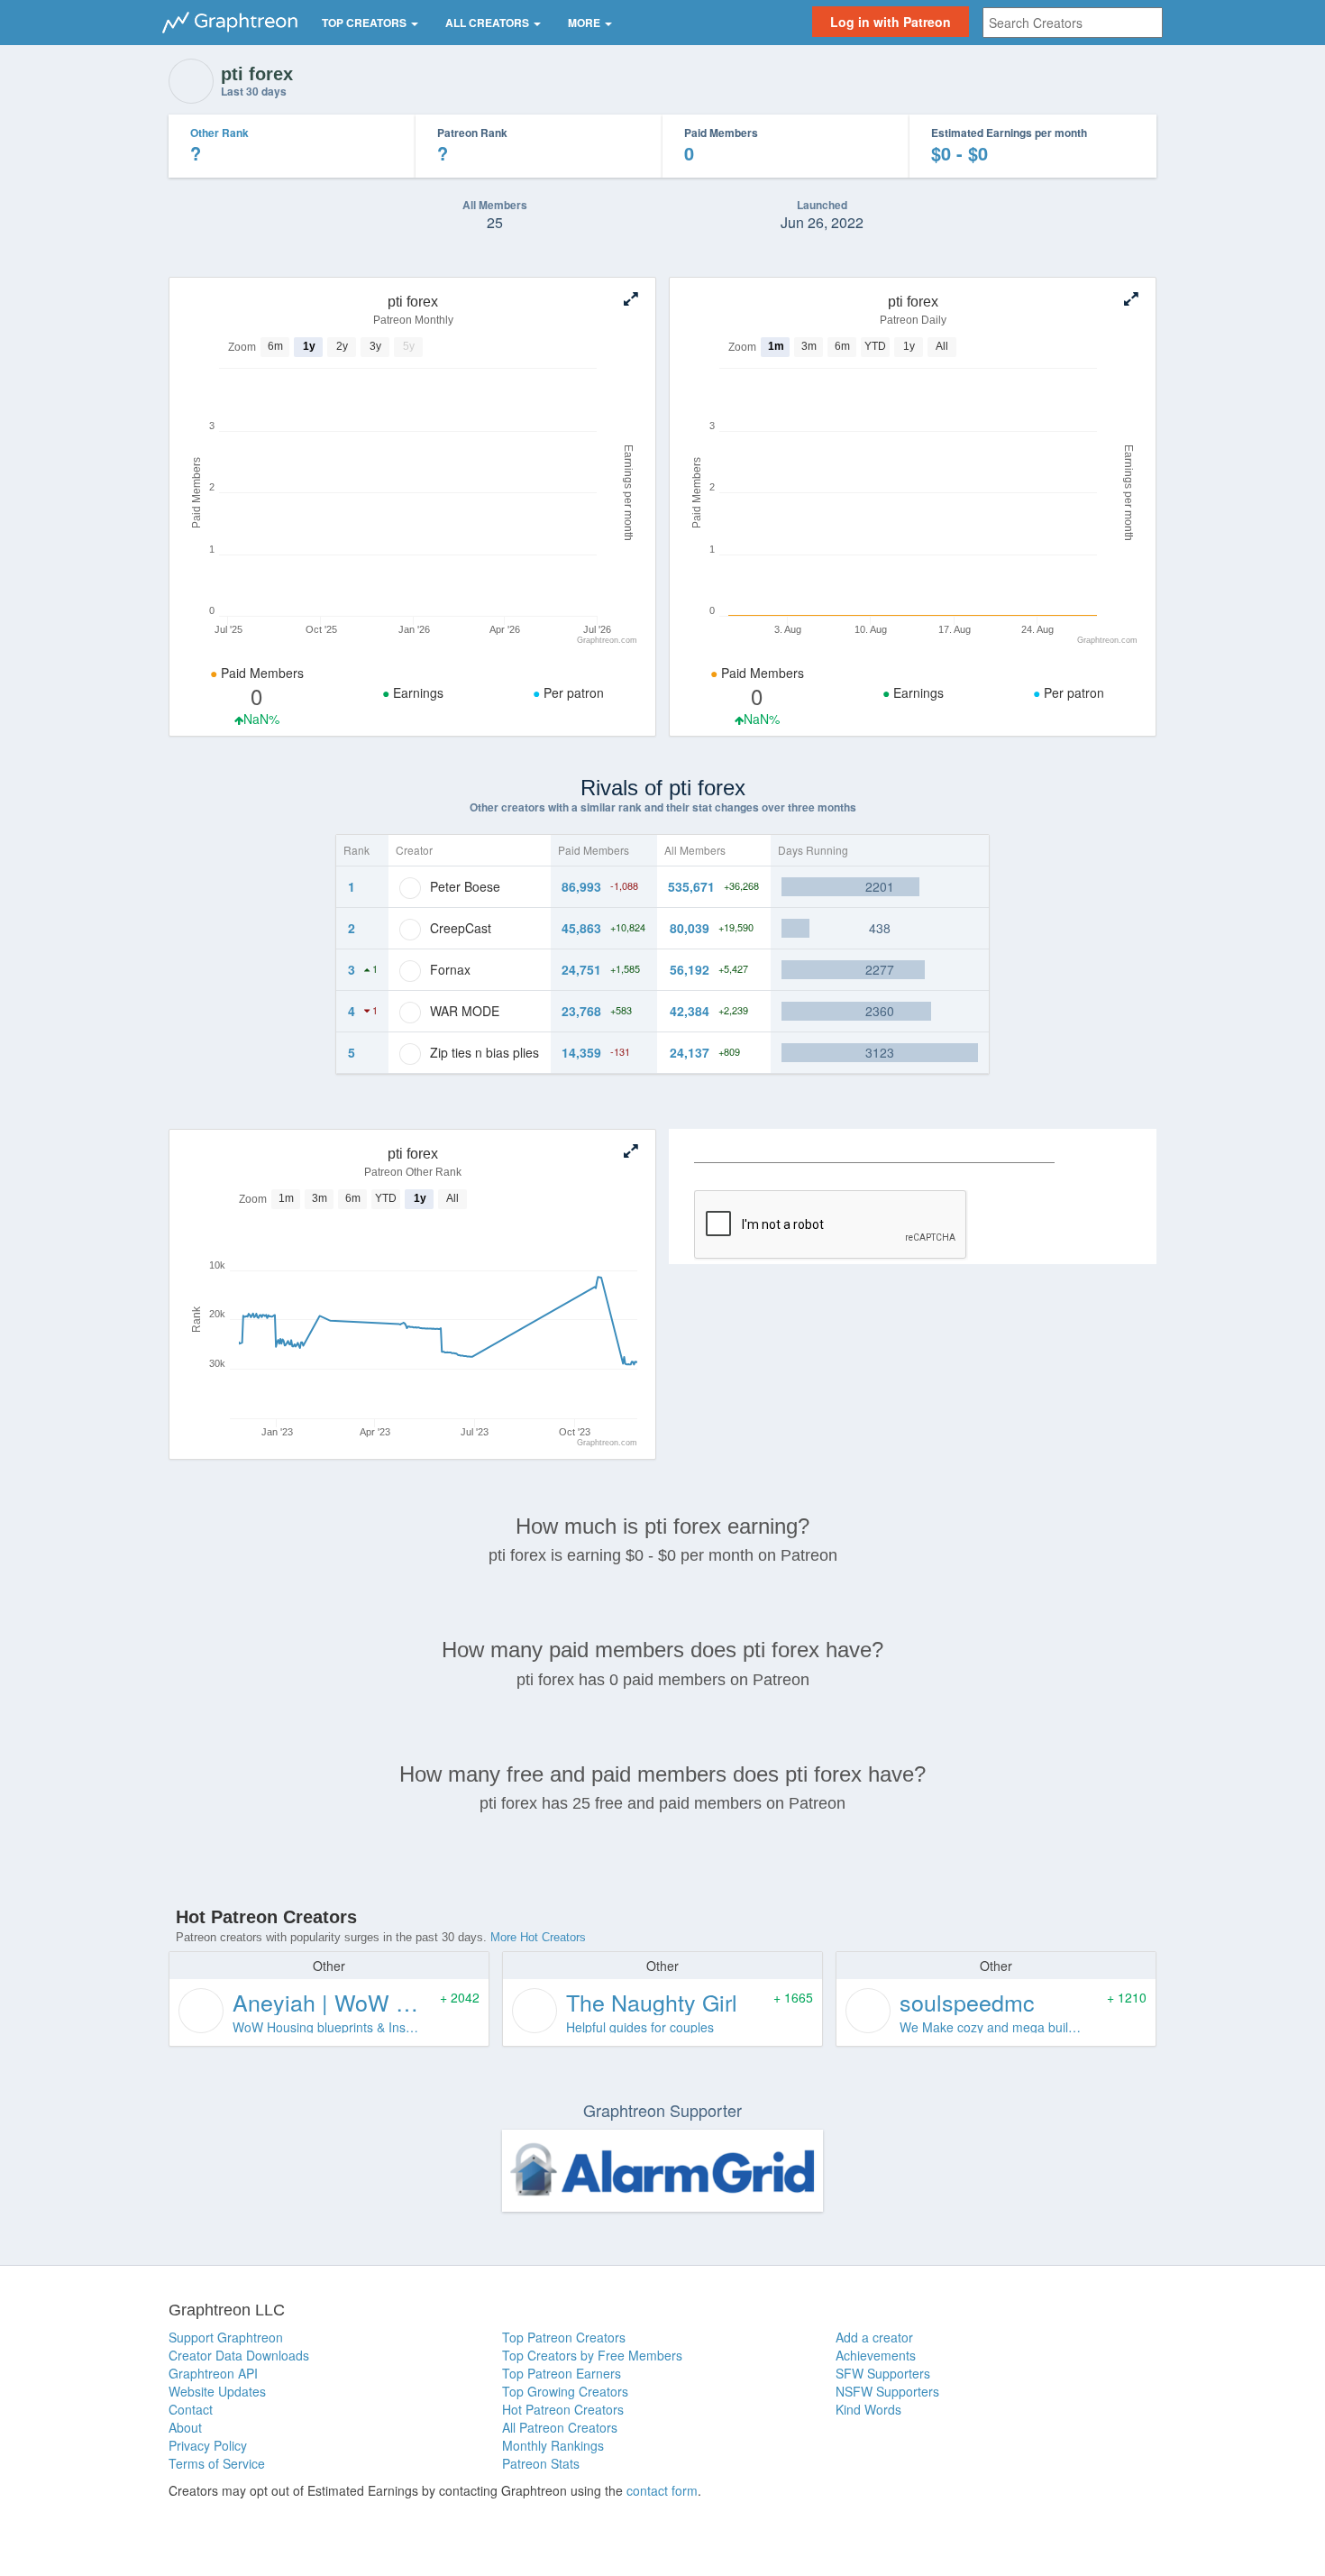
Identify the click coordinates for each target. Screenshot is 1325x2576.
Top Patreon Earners (562, 2373)
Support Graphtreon (226, 2337)
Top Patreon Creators (564, 2337)
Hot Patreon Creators (563, 2409)
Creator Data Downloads (239, 2355)
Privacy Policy (208, 2445)
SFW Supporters (883, 2373)
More (585, 23)
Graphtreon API (213, 2373)
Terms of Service (217, 2463)
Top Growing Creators (565, 2391)
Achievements (876, 2355)
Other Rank (219, 133)
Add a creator (874, 2337)
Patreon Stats (541, 2463)
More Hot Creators (538, 1937)
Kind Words (868, 2409)
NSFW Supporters (887, 2391)
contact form (662, 2490)
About (185, 2427)
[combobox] (1073, 23)
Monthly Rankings (553, 2445)
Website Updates (217, 2391)
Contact (191, 2409)
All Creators (489, 23)
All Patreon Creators (560, 2427)
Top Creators (366, 23)
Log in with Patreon (891, 22)
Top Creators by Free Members (592, 2355)
